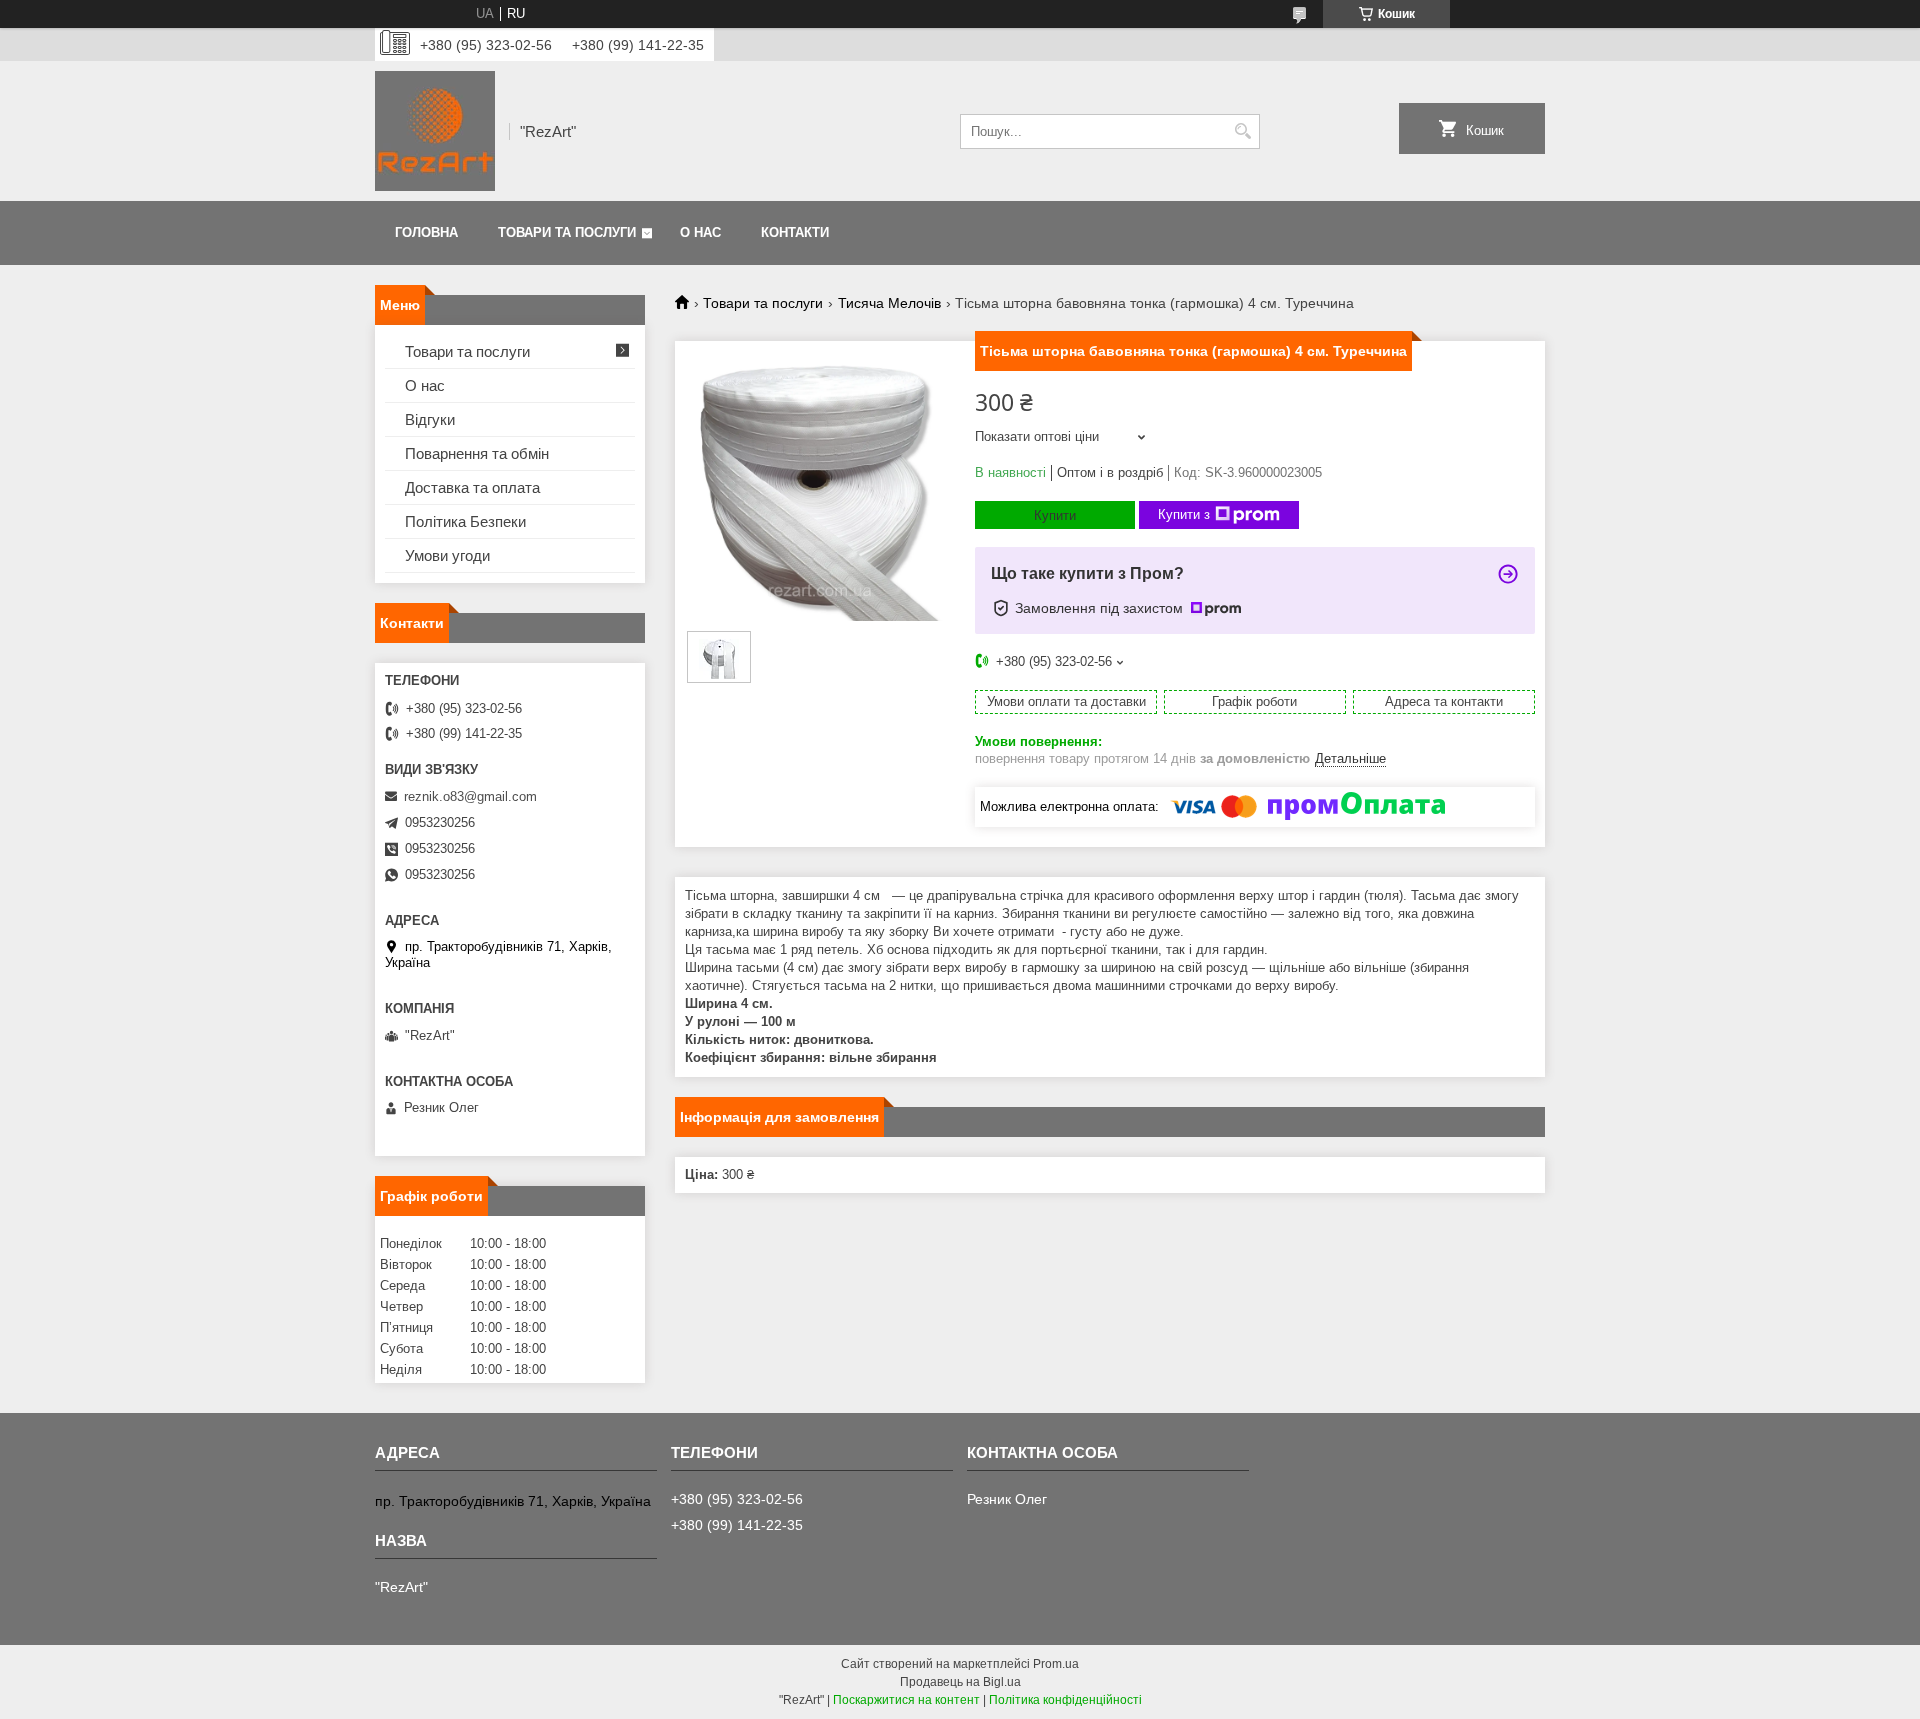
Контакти (795, 232)
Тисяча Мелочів (889, 303)
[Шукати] (1242, 131)
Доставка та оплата (472, 487)
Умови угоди (447, 555)
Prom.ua (1056, 1664)
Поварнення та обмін (477, 453)
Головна (426, 232)
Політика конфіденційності (1065, 1700)
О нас (700, 232)
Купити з (1184, 514)
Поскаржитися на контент (906, 1700)
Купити (1055, 515)
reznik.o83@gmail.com (470, 796)
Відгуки (430, 419)
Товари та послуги (567, 232)
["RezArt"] (435, 131)
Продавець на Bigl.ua (960, 1682)
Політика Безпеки (465, 521)
